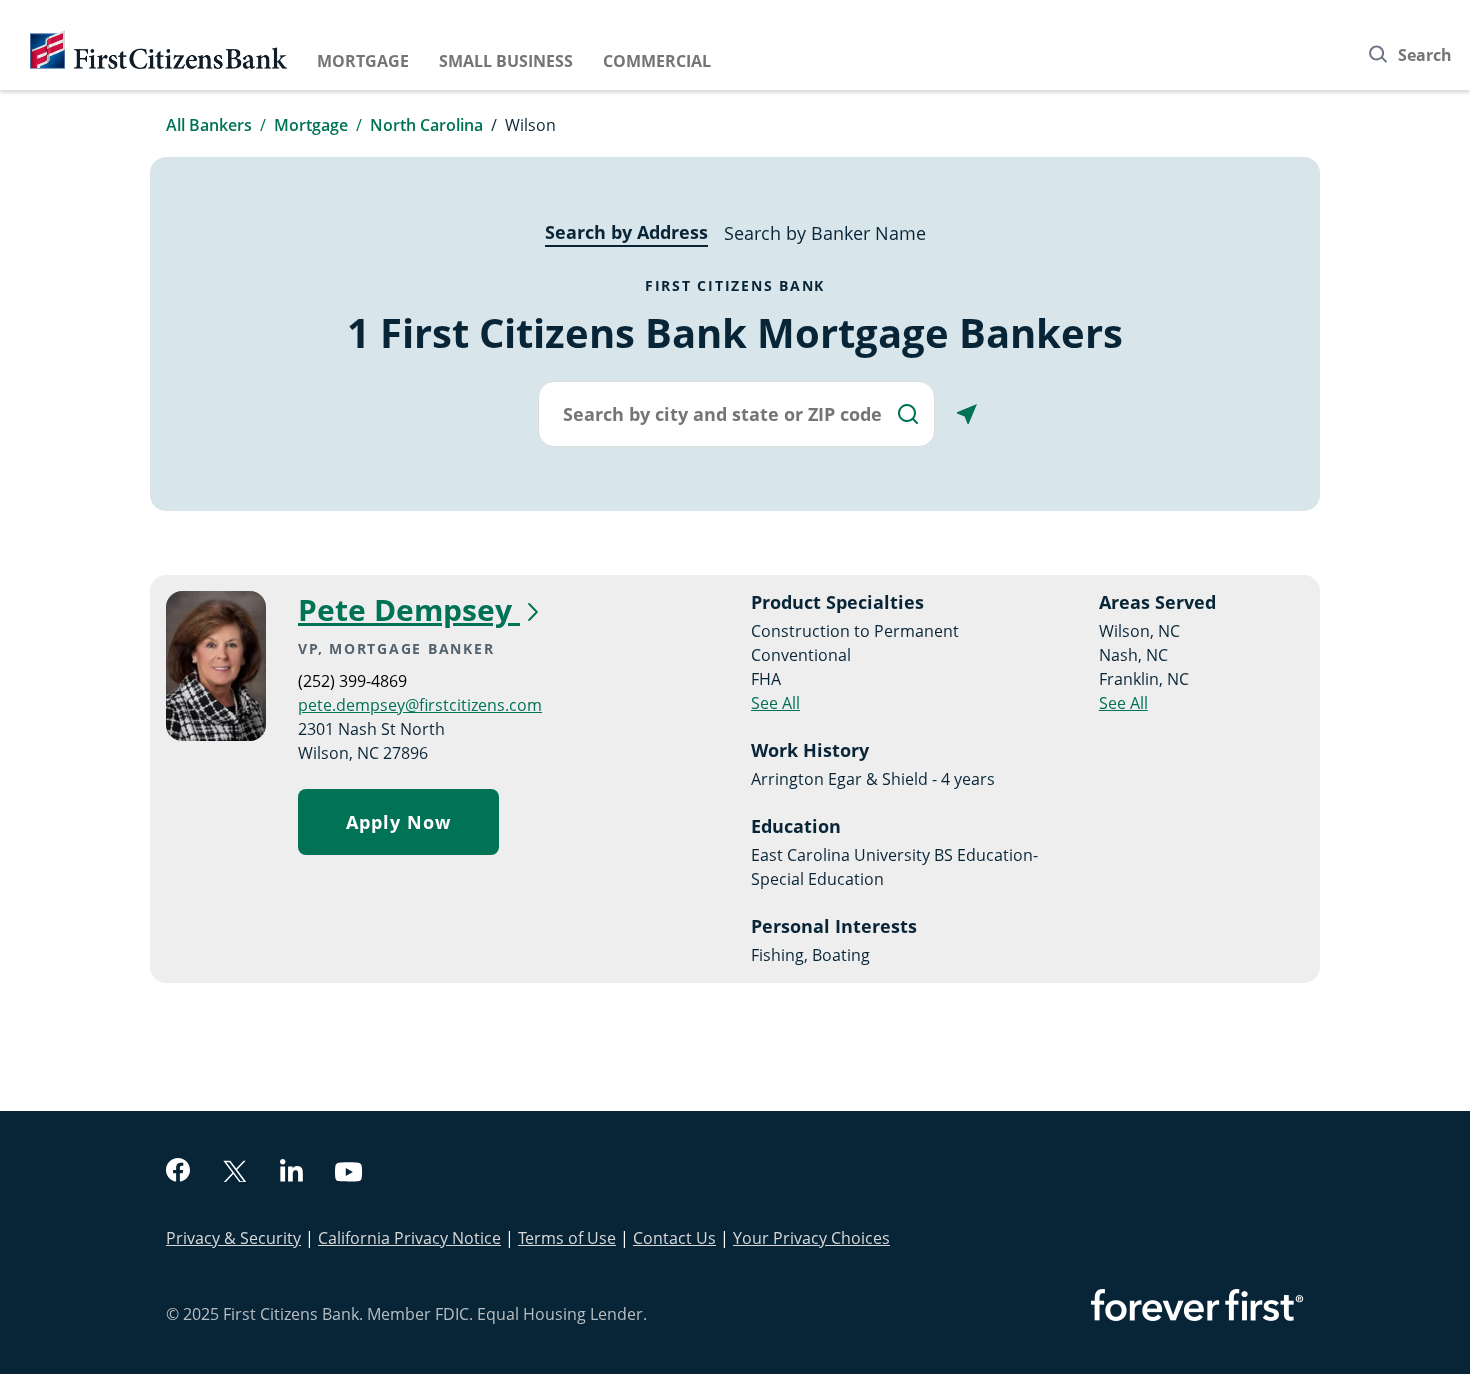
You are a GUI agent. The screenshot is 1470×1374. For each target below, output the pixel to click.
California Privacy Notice (409, 1238)
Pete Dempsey (409, 609)
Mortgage (363, 61)
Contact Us (674, 1238)
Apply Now (398, 822)
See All (775, 703)
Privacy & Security (233, 1238)
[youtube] (349, 1174)
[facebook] (178, 1172)
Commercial (657, 61)
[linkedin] (291, 1173)
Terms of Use (567, 1238)
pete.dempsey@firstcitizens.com (420, 705)
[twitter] (235, 1173)
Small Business (506, 61)
